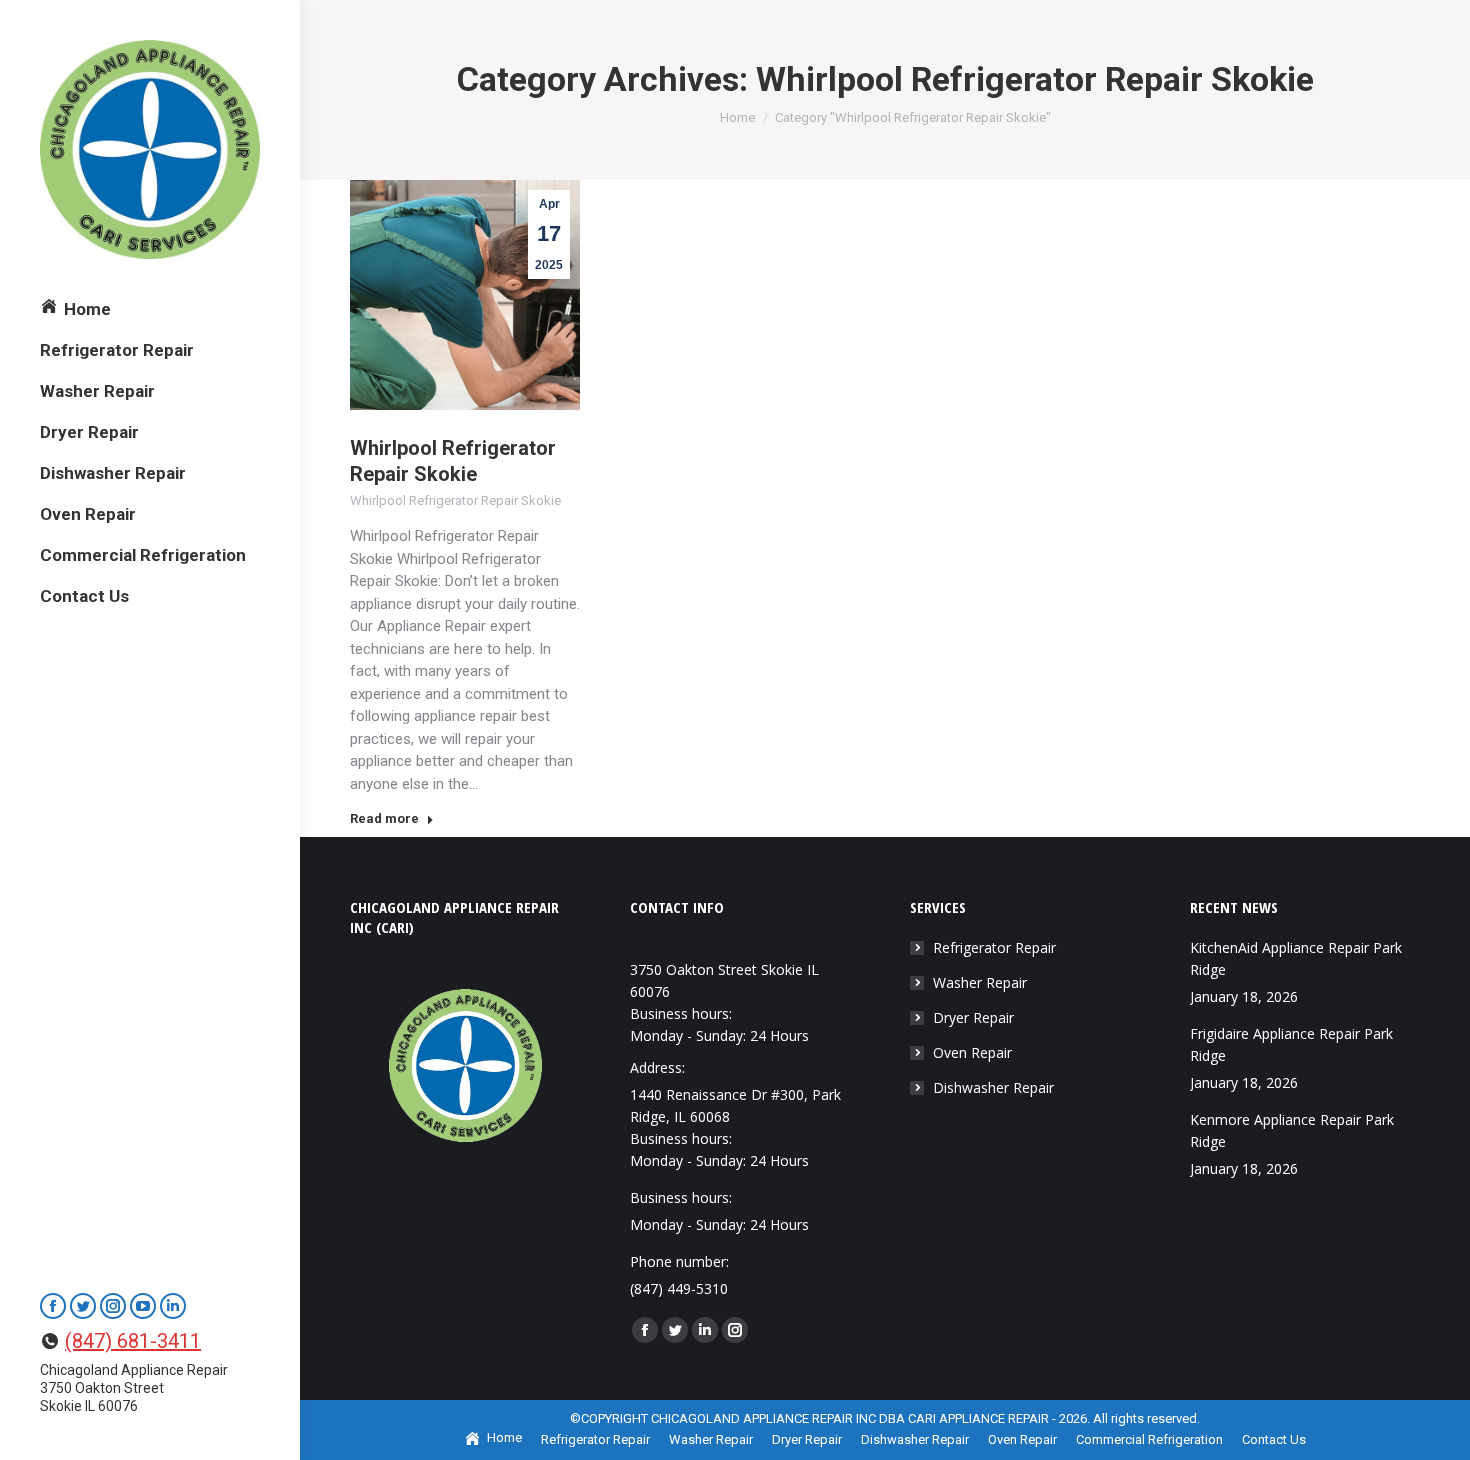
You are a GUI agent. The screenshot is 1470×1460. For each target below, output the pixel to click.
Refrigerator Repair (994, 947)
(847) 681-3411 (133, 1341)
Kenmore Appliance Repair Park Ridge (1292, 1130)
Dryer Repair (973, 1017)
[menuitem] (75, 309)
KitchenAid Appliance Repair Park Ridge (1296, 958)
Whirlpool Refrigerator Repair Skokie (455, 500)
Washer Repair (980, 982)
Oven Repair (972, 1052)
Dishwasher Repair (993, 1087)
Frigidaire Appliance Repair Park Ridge (1291, 1044)
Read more (384, 818)
